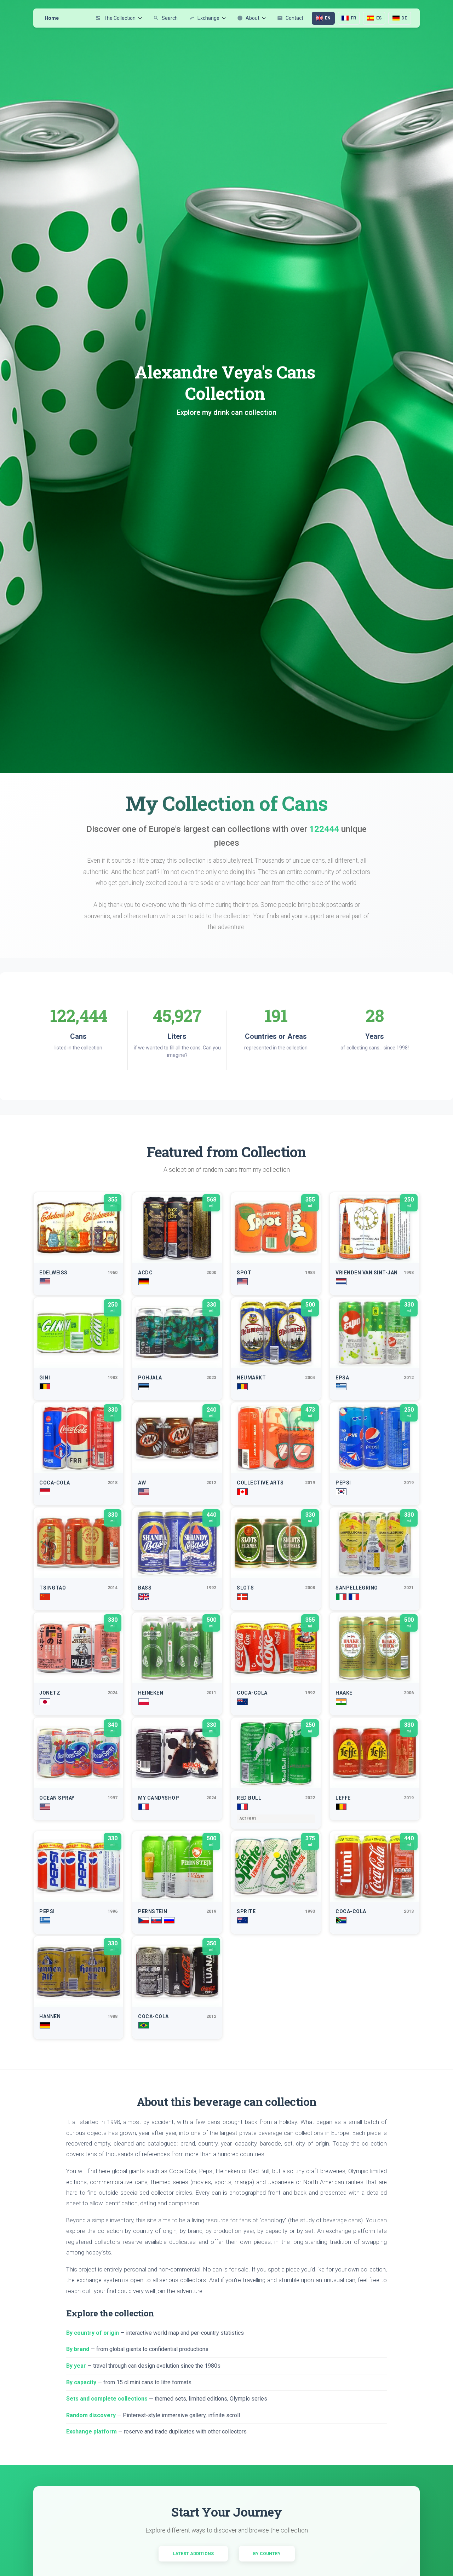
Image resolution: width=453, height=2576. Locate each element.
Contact (290, 18)
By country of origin (93, 2333)
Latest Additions (193, 2554)
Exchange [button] (204, 18)
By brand (78, 2349)
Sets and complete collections (107, 2399)
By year (76, 2366)
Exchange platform (91, 2432)
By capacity (81, 2382)
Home (52, 18)
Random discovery (91, 2415)
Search (165, 18)
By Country (267, 2554)
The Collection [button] (115, 18)
